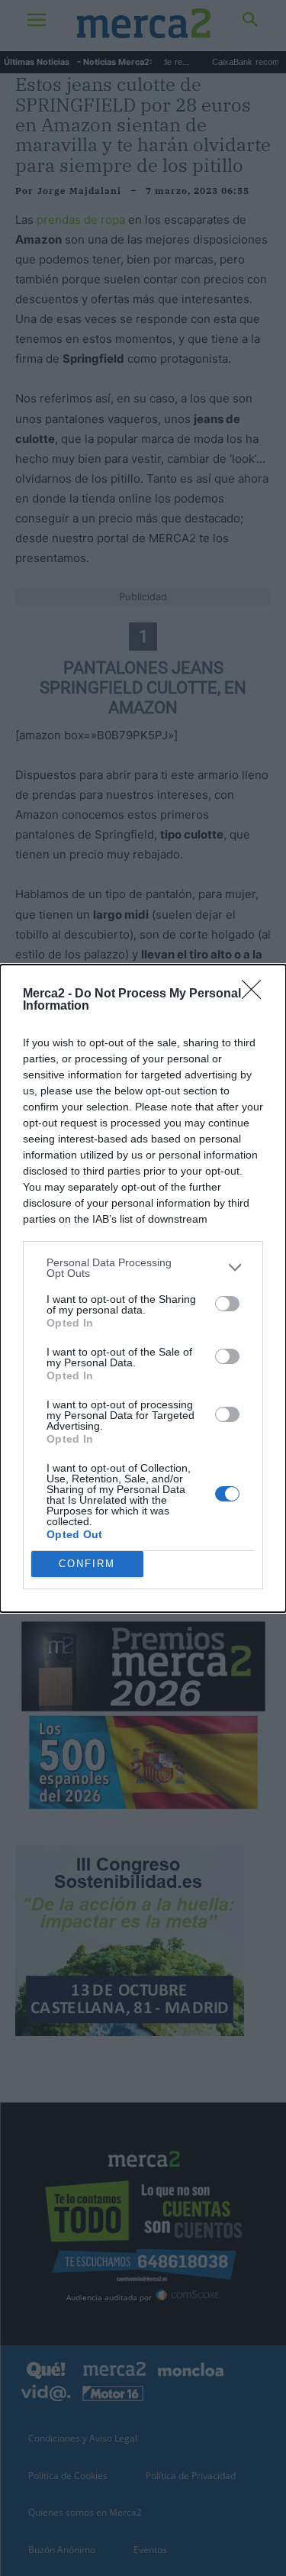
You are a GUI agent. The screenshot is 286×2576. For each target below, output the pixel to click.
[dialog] (143, 1288)
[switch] (227, 1304)
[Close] (256, 994)
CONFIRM (87, 1564)
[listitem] (143, 1268)
